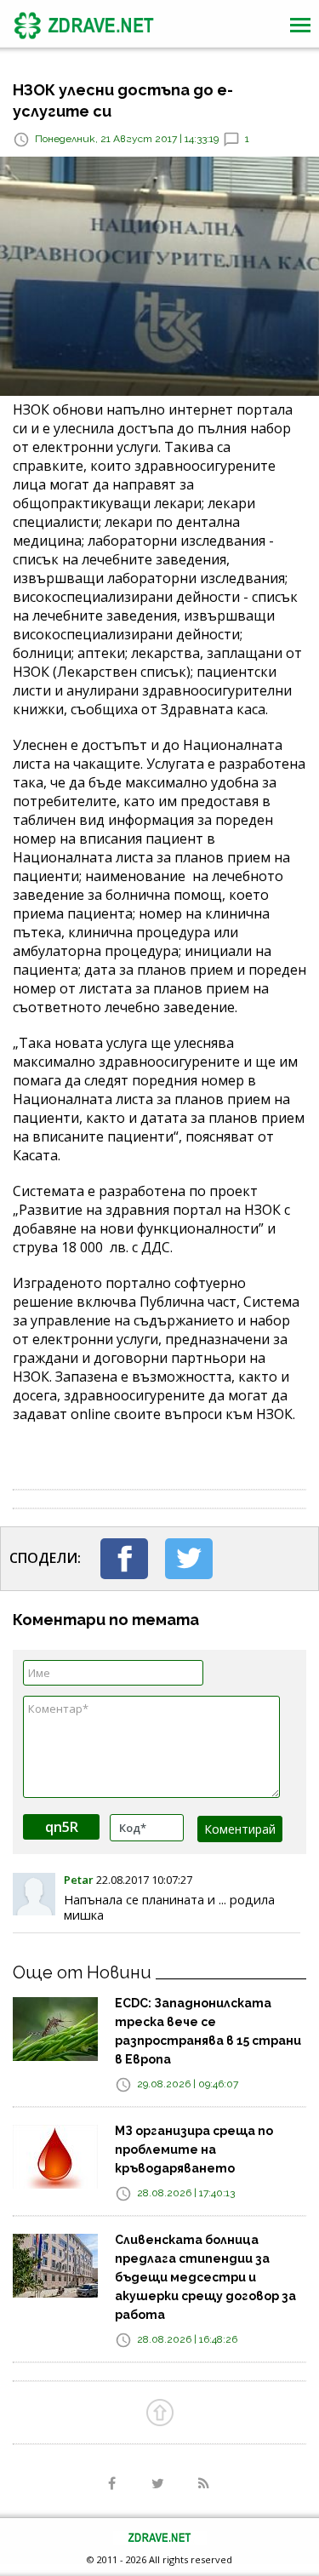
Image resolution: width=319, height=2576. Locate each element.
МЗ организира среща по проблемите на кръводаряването (194, 2150)
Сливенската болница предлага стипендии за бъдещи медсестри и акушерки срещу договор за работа (205, 2277)
